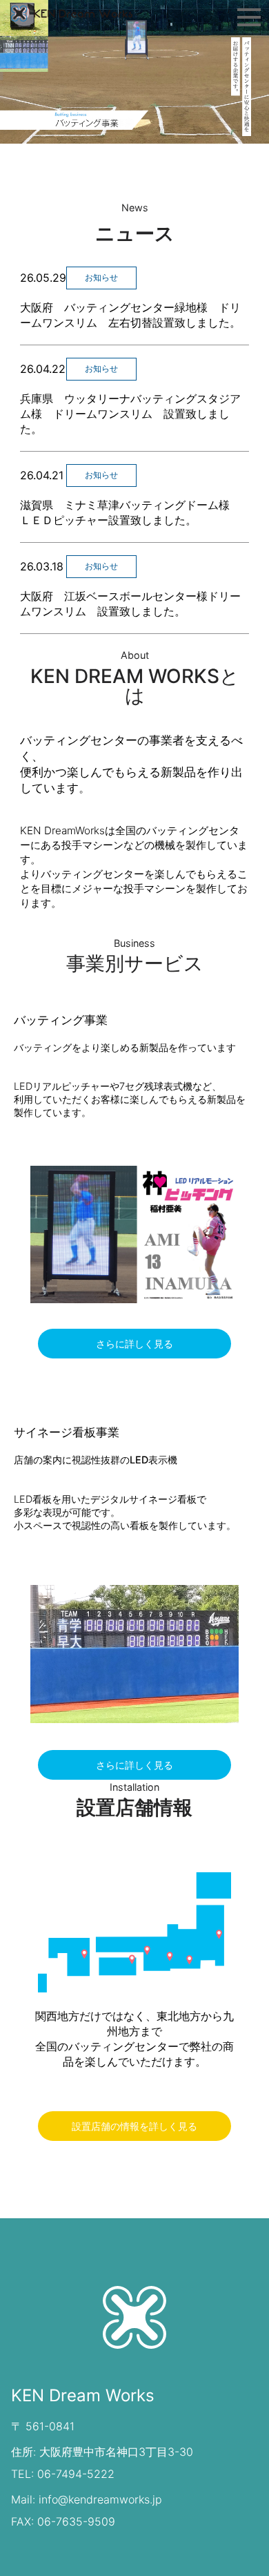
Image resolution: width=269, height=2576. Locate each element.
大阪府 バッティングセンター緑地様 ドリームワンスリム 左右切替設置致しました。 (130, 315)
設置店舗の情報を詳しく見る (134, 2126)
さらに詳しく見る (134, 1344)
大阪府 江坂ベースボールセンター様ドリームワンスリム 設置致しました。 (130, 604)
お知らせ (101, 277)
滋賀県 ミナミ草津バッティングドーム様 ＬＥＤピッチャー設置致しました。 (134, 512)
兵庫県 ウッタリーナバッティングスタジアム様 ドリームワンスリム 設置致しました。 (130, 414)
